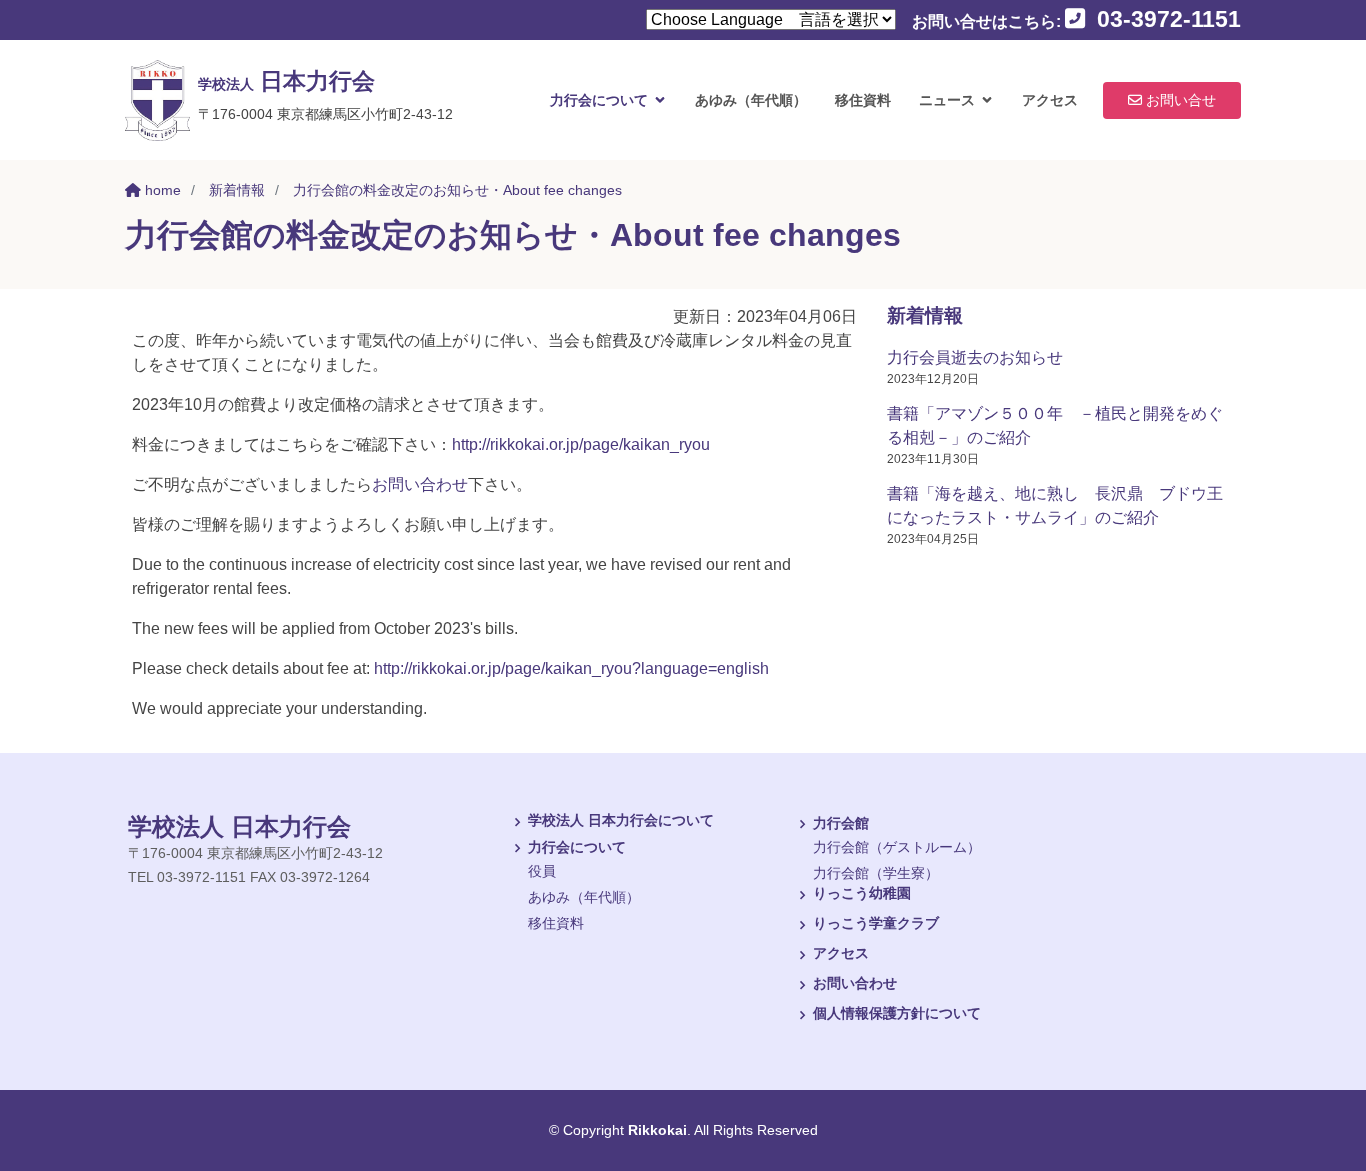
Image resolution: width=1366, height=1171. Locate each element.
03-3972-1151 (1166, 19)
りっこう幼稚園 (862, 893)
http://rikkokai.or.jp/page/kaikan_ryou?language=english (571, 668)
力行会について (599, 100)
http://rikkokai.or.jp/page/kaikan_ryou (581, 444)
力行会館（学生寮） (876, 873)
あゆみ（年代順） (751, 100)
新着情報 (237, 190)
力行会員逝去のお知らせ (975, 357)
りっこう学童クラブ (876, 923)
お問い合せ (1179, 100)
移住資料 (863, 100)
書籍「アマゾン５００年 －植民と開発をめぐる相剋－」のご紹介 (1055, 425)
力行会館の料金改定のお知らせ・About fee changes (457, 190)
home (161, 190)
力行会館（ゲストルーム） (897, 847)
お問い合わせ (420, 484)
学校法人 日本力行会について (621, 820)
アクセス (1050, 100)
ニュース (947, 100)
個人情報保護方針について (897, 1013)
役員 (542, 871)
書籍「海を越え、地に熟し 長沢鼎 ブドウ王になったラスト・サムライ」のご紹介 (1055, 505)
